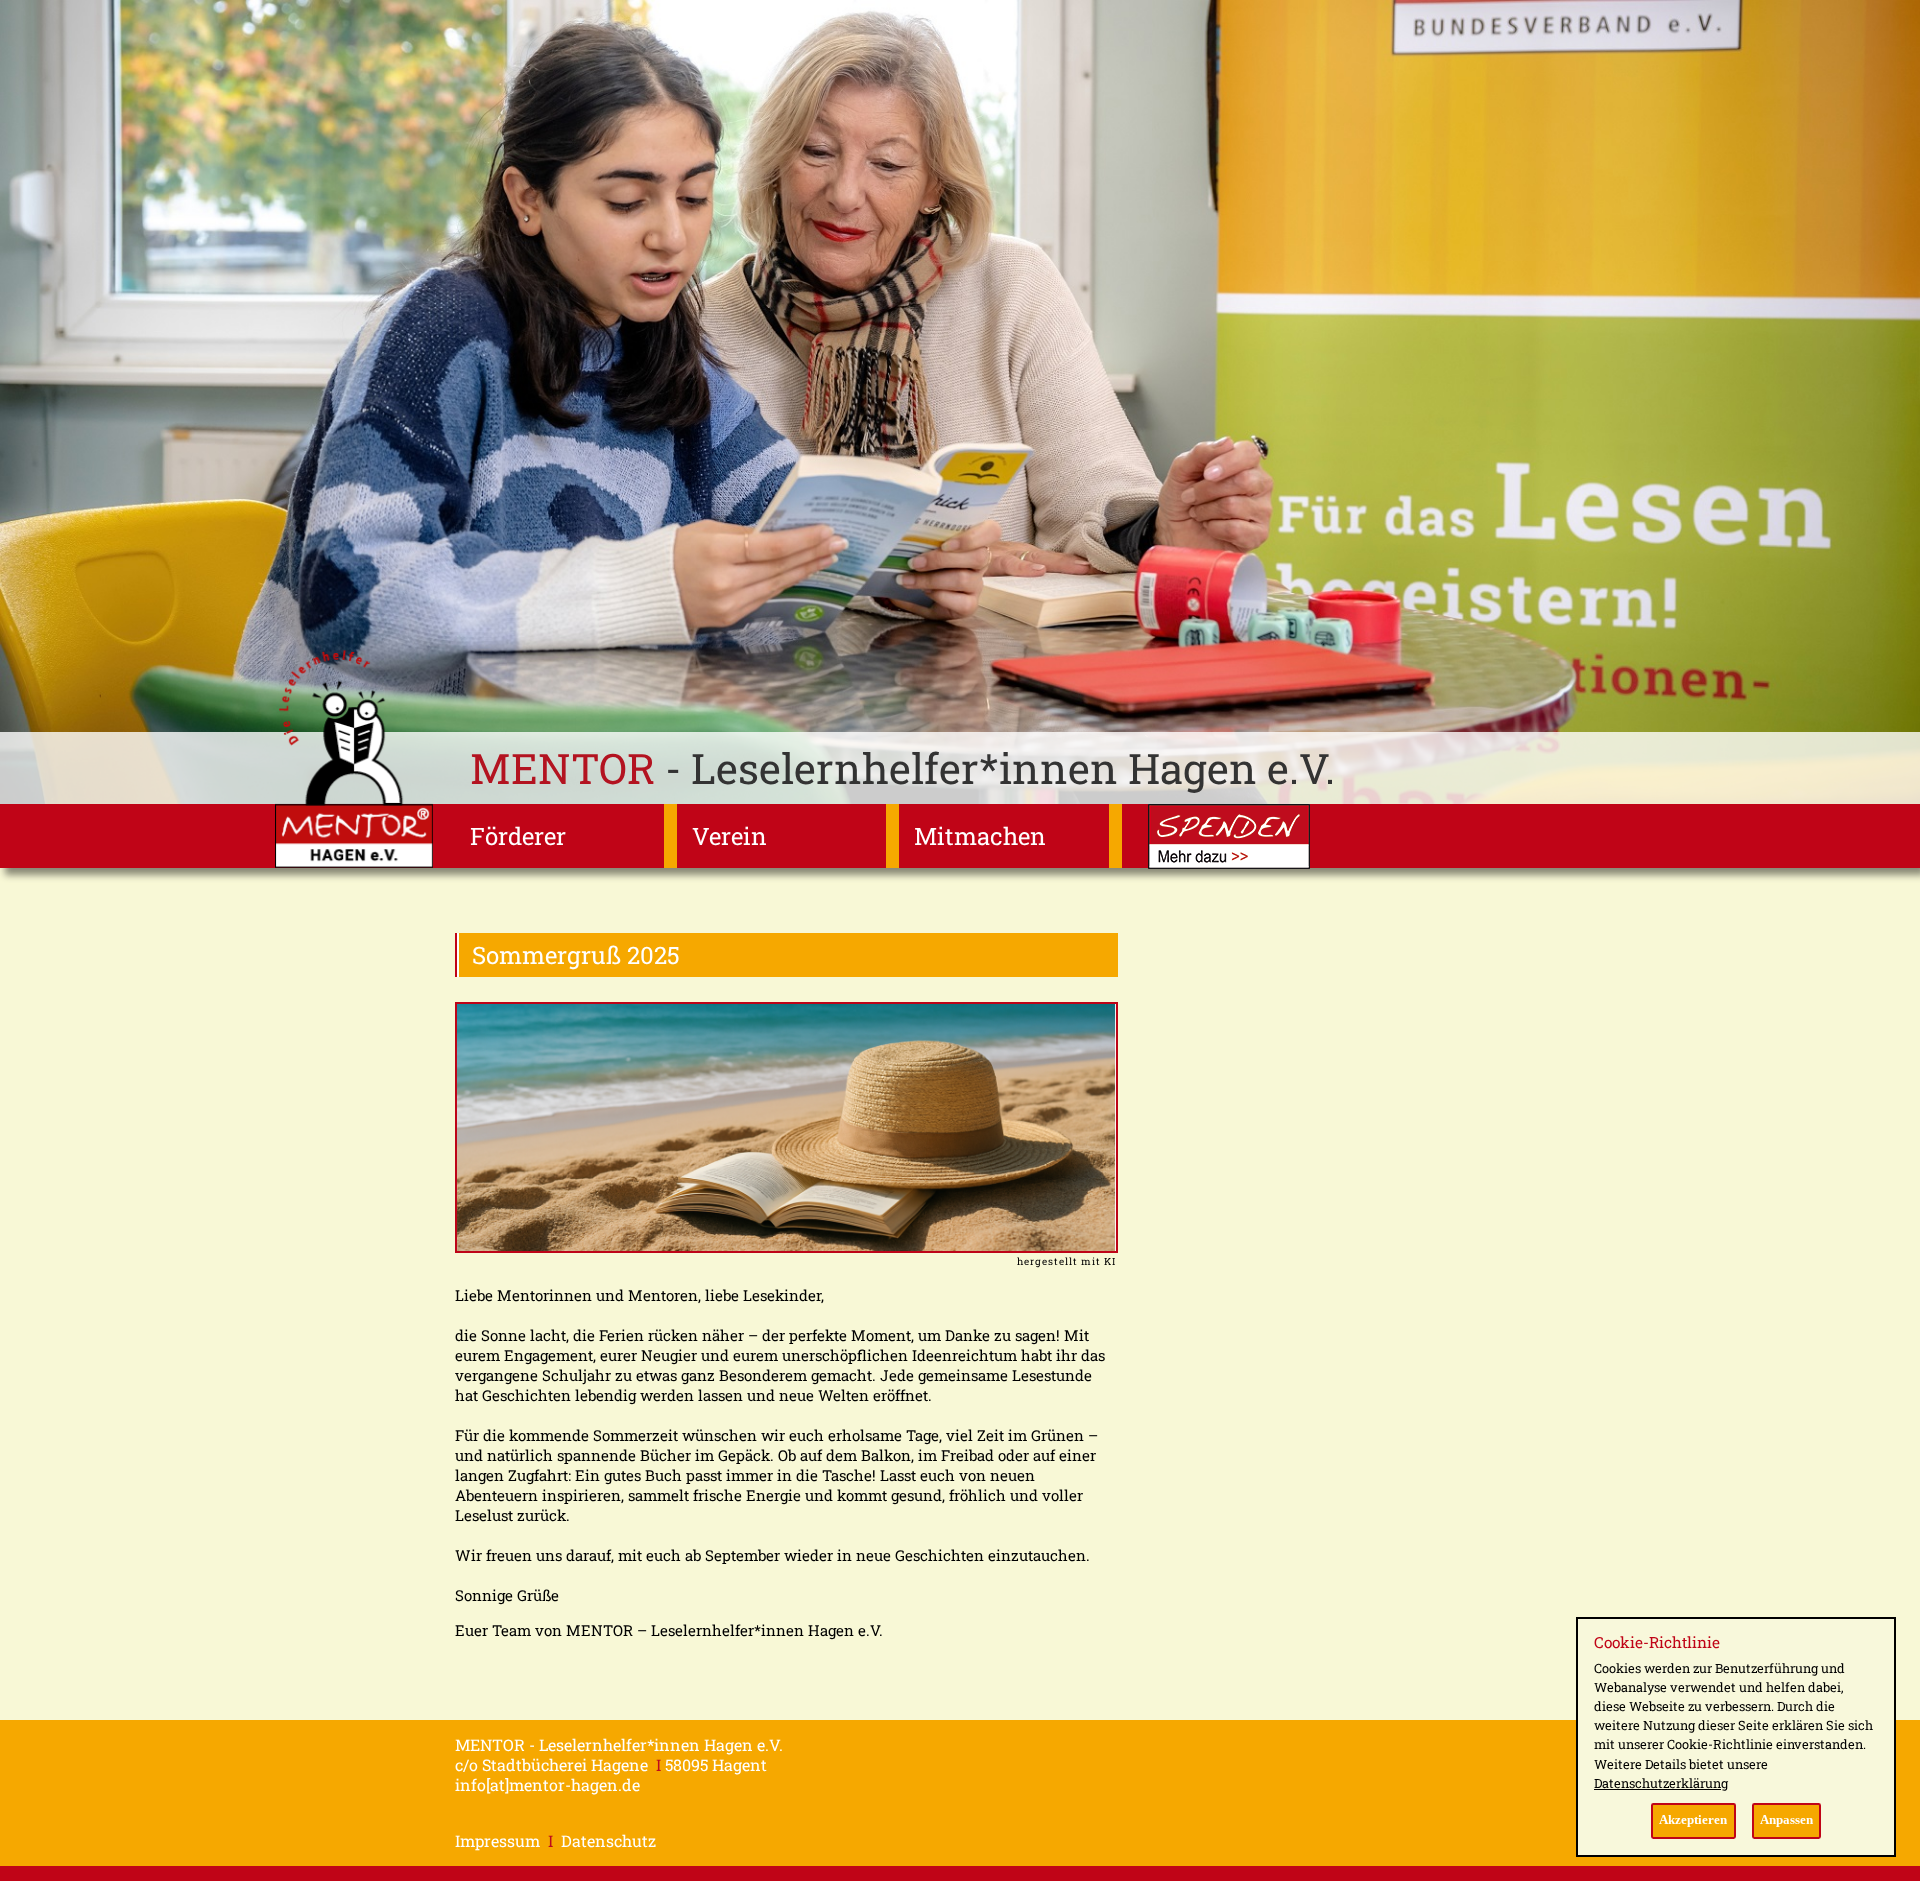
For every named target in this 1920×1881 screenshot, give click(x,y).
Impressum (497, 1840)
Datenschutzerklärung (1661, 1783)
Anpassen (1786, 1820)
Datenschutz (608, 1840)
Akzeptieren (1693, 1820)
